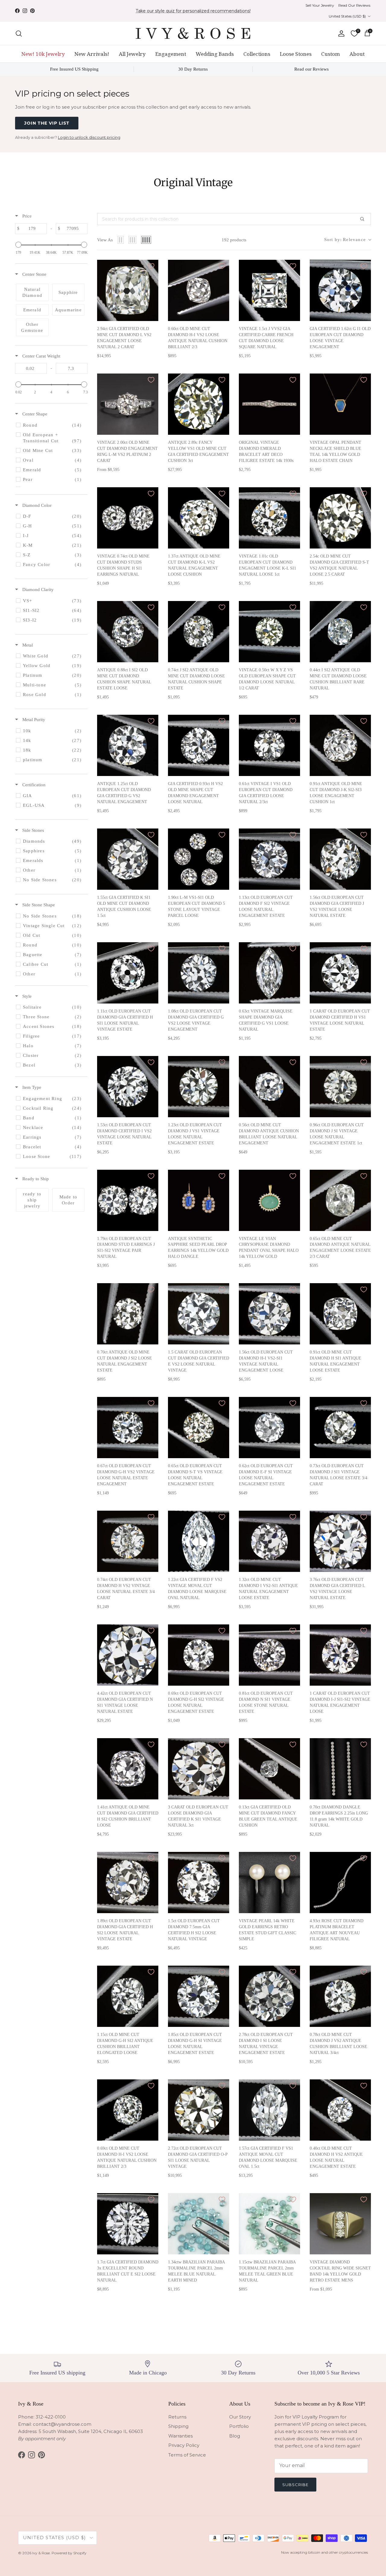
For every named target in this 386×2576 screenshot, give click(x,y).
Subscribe (199, 2532)
